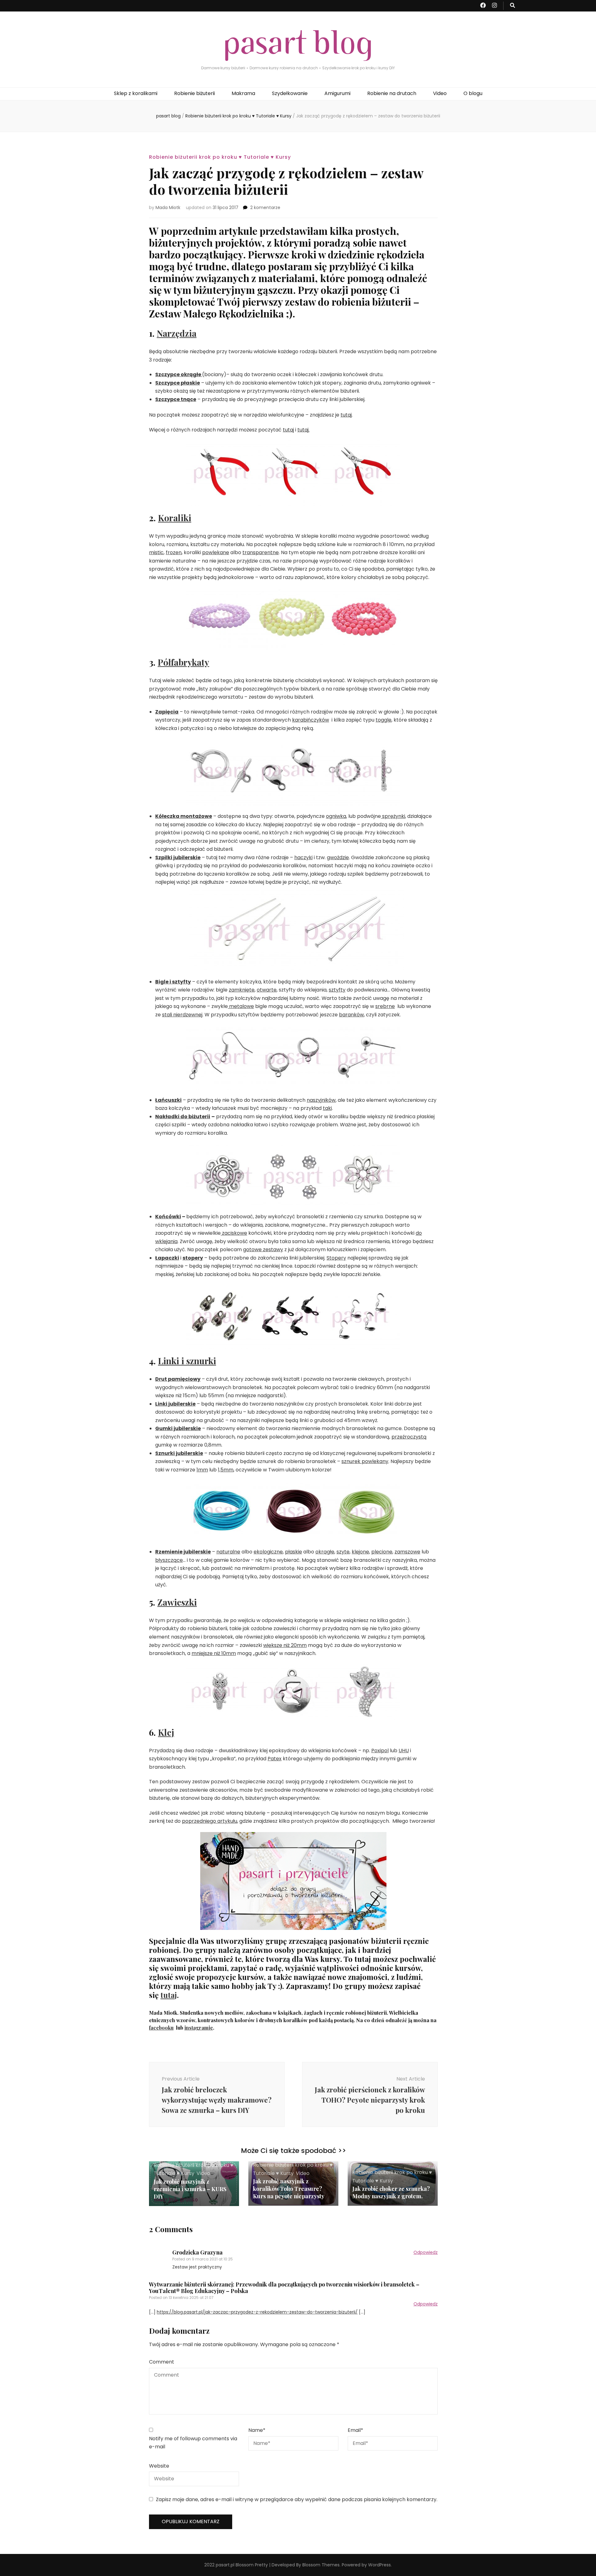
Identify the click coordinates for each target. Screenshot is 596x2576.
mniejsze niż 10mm (214, 1653)
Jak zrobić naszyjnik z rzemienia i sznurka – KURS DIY (190, 2189)
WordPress (379, 2565)
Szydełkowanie (290, 93)
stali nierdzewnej (182, 1015)
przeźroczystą (409, 1437)
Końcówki (168, 1217)
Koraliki (175, 518)
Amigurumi (337, 93)
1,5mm (226, 1470)
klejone (360, 1552)
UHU (404, 1751)
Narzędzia (177, 333)
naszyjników (321, 1100)
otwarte (267, 990)
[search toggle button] (512, 6)
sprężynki (393, 816)
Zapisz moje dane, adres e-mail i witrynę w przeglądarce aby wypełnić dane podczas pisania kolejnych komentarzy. (297, 2499)
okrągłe (325, 1552)
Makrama (243, 93)
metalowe (241, 1006)
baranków (351, 1015)
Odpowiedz (426, 2252)
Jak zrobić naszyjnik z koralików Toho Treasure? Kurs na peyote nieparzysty (289, 2189)
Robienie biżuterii (194, 93)
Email (355, 2430)
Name (257, 2430)
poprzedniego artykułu (210, 1821)
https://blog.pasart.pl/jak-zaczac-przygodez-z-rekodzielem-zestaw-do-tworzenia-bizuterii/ (257, 2312)
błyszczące (169, 1560)
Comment (162, 2362)
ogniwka (336, 816)
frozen (174, 552)
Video (440, 93)
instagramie (199, 2028)
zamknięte (242, 990)
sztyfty (337, 990)
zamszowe (407, 1552)
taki (327, 1108)
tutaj (346, 415)
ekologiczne (268, 1552)
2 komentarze (265, 207)
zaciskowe (234, 1233)
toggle (384, 720)
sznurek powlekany (365, 1461)
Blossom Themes (321, 2565)
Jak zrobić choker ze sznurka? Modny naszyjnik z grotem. (391, 2192)
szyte (343, 1552)
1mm (202, 1470)
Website (159, 2466)
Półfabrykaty (183, 662)
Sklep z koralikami (136, 93)
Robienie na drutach (392, 93)
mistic (156, 552)
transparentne (261, 552)
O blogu (473, 93)
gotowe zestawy (263, 1249)
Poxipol (380, 1751)
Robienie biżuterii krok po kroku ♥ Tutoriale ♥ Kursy (220, 157)
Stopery (336, 1258)
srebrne (385, 1006)
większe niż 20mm (285, 1645)
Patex (275, 1759)
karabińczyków (311, 720)
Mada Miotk (168, 207)
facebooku (161, 2028)
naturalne (228, 1552)
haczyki (303, 857)
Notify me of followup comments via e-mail (193, 2443)
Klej (166, 1732)
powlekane (216, 552)
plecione (382, 1552)
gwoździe (338, 857)
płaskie (293, 1552)
